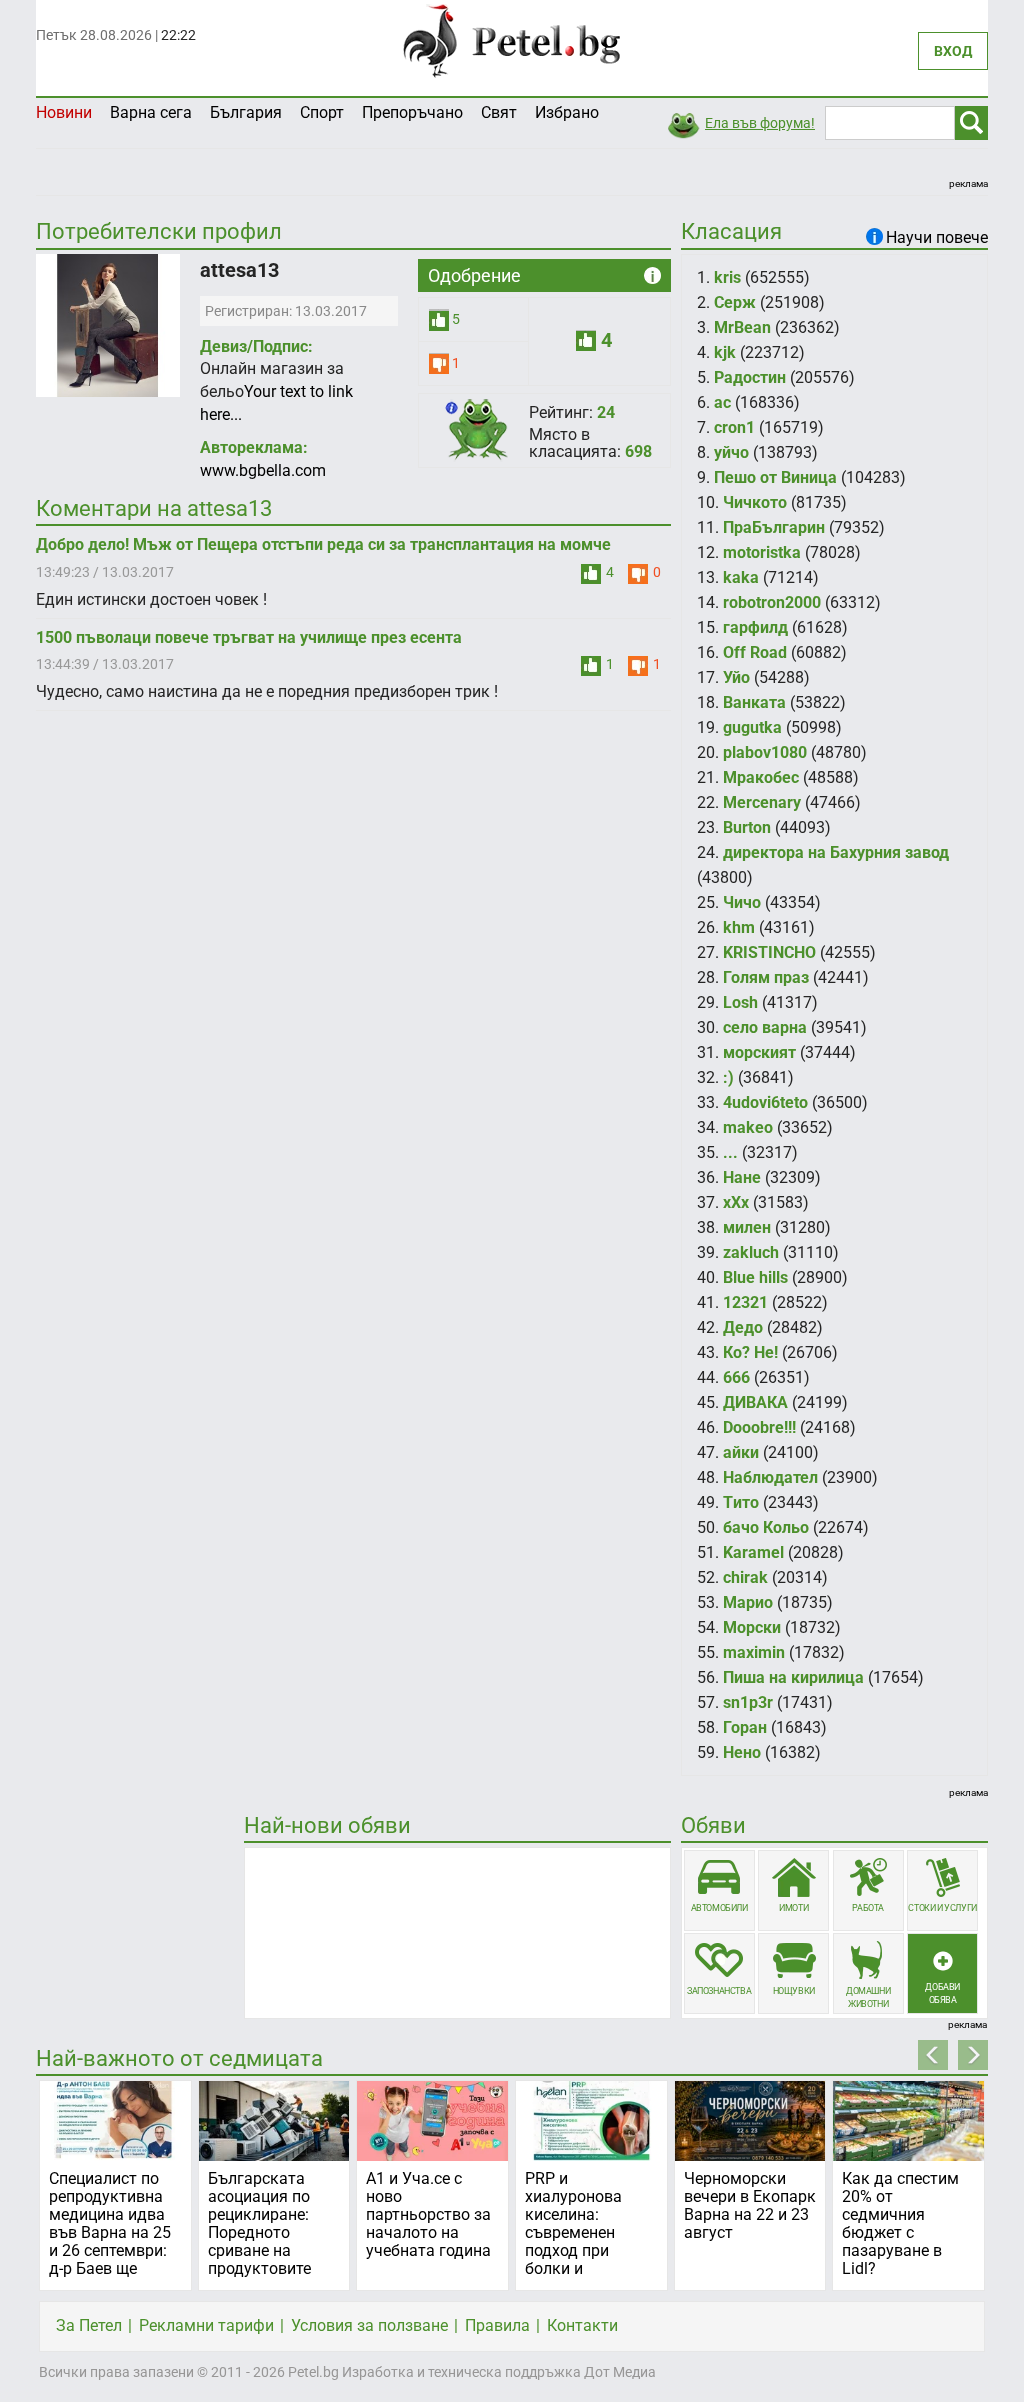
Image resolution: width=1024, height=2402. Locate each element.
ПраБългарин (774, 527)
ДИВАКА (755, 1402)
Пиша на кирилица (793, 1677)
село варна (765, 1027)
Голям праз (766, 977)
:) (728, 1077)
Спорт (322, 112)
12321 (745, 1302)
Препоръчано (412, 112)
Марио (748, 1602)
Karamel (753, 1552)
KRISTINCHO (769, 952)
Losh (740, 1002)
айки (741, 1452)
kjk (725, 352)
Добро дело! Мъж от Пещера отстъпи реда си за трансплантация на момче (323, 544)
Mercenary (762, 802)
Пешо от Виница (775, 477)
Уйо (736, 677)
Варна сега (151, 112)
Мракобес (761, 777)
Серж (735, 302)
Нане (742, 1177)
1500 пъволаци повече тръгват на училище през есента (249, 637)
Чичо (742, 902)
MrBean (742, 327)
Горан (745, 1727)
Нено (742, 1752)
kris (727, 277)
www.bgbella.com (263, 470)
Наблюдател (770, 1477)
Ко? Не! (750, 1352)
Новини (64, 112)
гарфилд (755, 627)
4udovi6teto (765, 1102)
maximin (754, 1652)
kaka (741, 577)
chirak (745, 1577)
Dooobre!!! (759, 1427)
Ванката (754, 702)
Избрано (567, 112)
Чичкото (755, 502)
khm (739, 927)
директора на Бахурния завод (836, 852)
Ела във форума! (760, 123)
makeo (748, 1127)
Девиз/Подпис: (256, 346)
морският (759, 1052)
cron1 (734, 427)
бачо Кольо (766, 1527)
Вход (953, 51)
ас (722, 402)
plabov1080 (765, 752)
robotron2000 (772, 602)
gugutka (752, 727)
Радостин (750, 377)
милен (747, 1227)
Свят (499, 112)
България (246, 112)
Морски (752, 1627)
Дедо (743, 1327)
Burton (747, 827)
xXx (736, 1202)
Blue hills (755, 1277)
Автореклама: (254, 447)
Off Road (755, 652)
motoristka (762, 552)
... (730, 1152)
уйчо (731, 452)
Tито (741, 1502)
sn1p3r (748, 1702)
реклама (968, 183)
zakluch (751, 1252)
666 (736, 1377)
